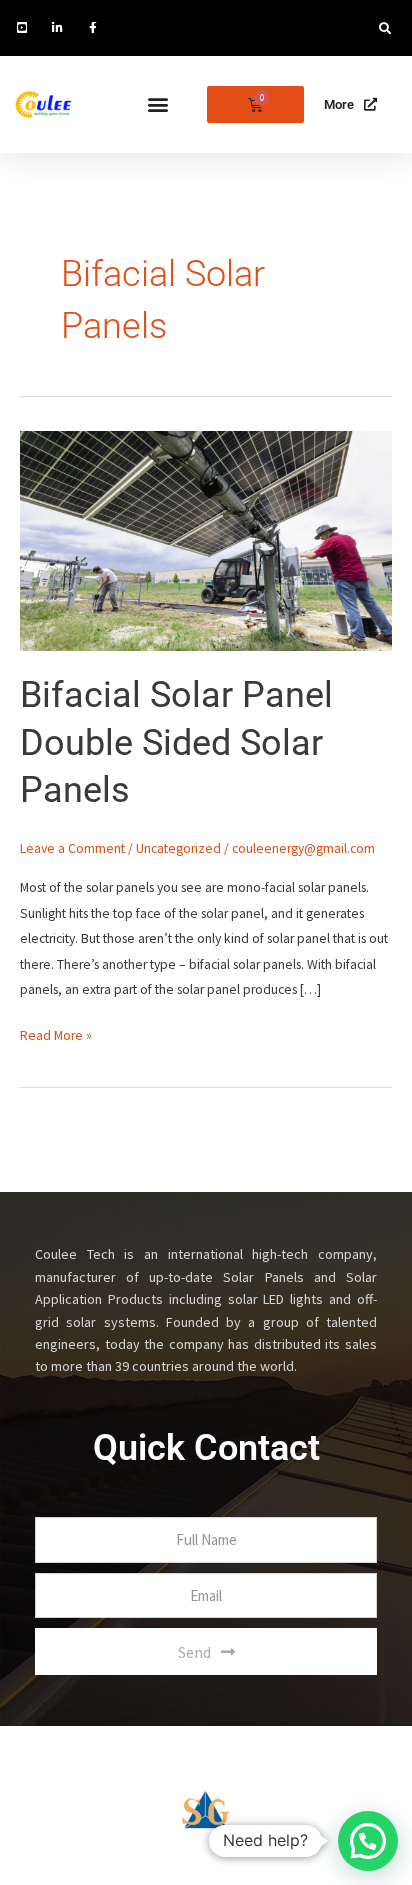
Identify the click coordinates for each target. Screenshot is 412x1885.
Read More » (56, 1033)
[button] (385, 29)
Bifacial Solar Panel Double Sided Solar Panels (176, 742)
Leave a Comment (72, 848)
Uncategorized (178, 848)
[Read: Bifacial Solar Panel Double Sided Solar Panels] (206, 539)
